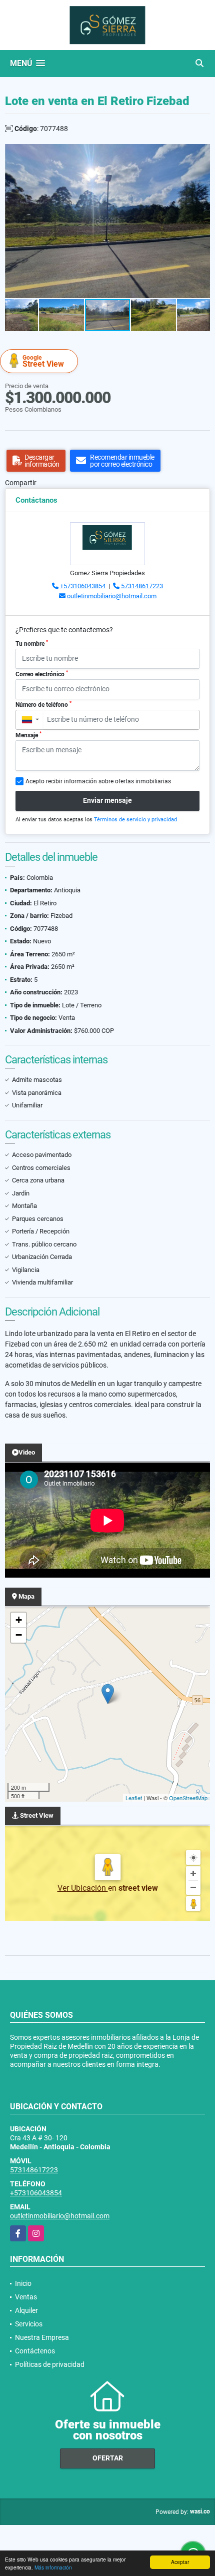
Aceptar (180, 2562)
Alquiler (26, 2310)
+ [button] (19, 1620)
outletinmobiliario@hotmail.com (112, 596)
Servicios (29, 2324)
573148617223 (142, 586)
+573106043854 (83, 586)
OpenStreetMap (188, 1798)
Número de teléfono (43, 704)
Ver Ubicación (83, 1888)
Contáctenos (35, 2351)
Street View (43, 361)
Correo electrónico (42, 674)
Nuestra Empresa (42, 2337)
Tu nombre (32, 643)
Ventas (26, 2297)
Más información (53, 2567)
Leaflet (134, 1798)
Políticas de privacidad (50, 2364)
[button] (201, 153)
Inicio (23, 2283)
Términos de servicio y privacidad (135, 820)
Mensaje (28, 735)
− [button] (19, 1635)
